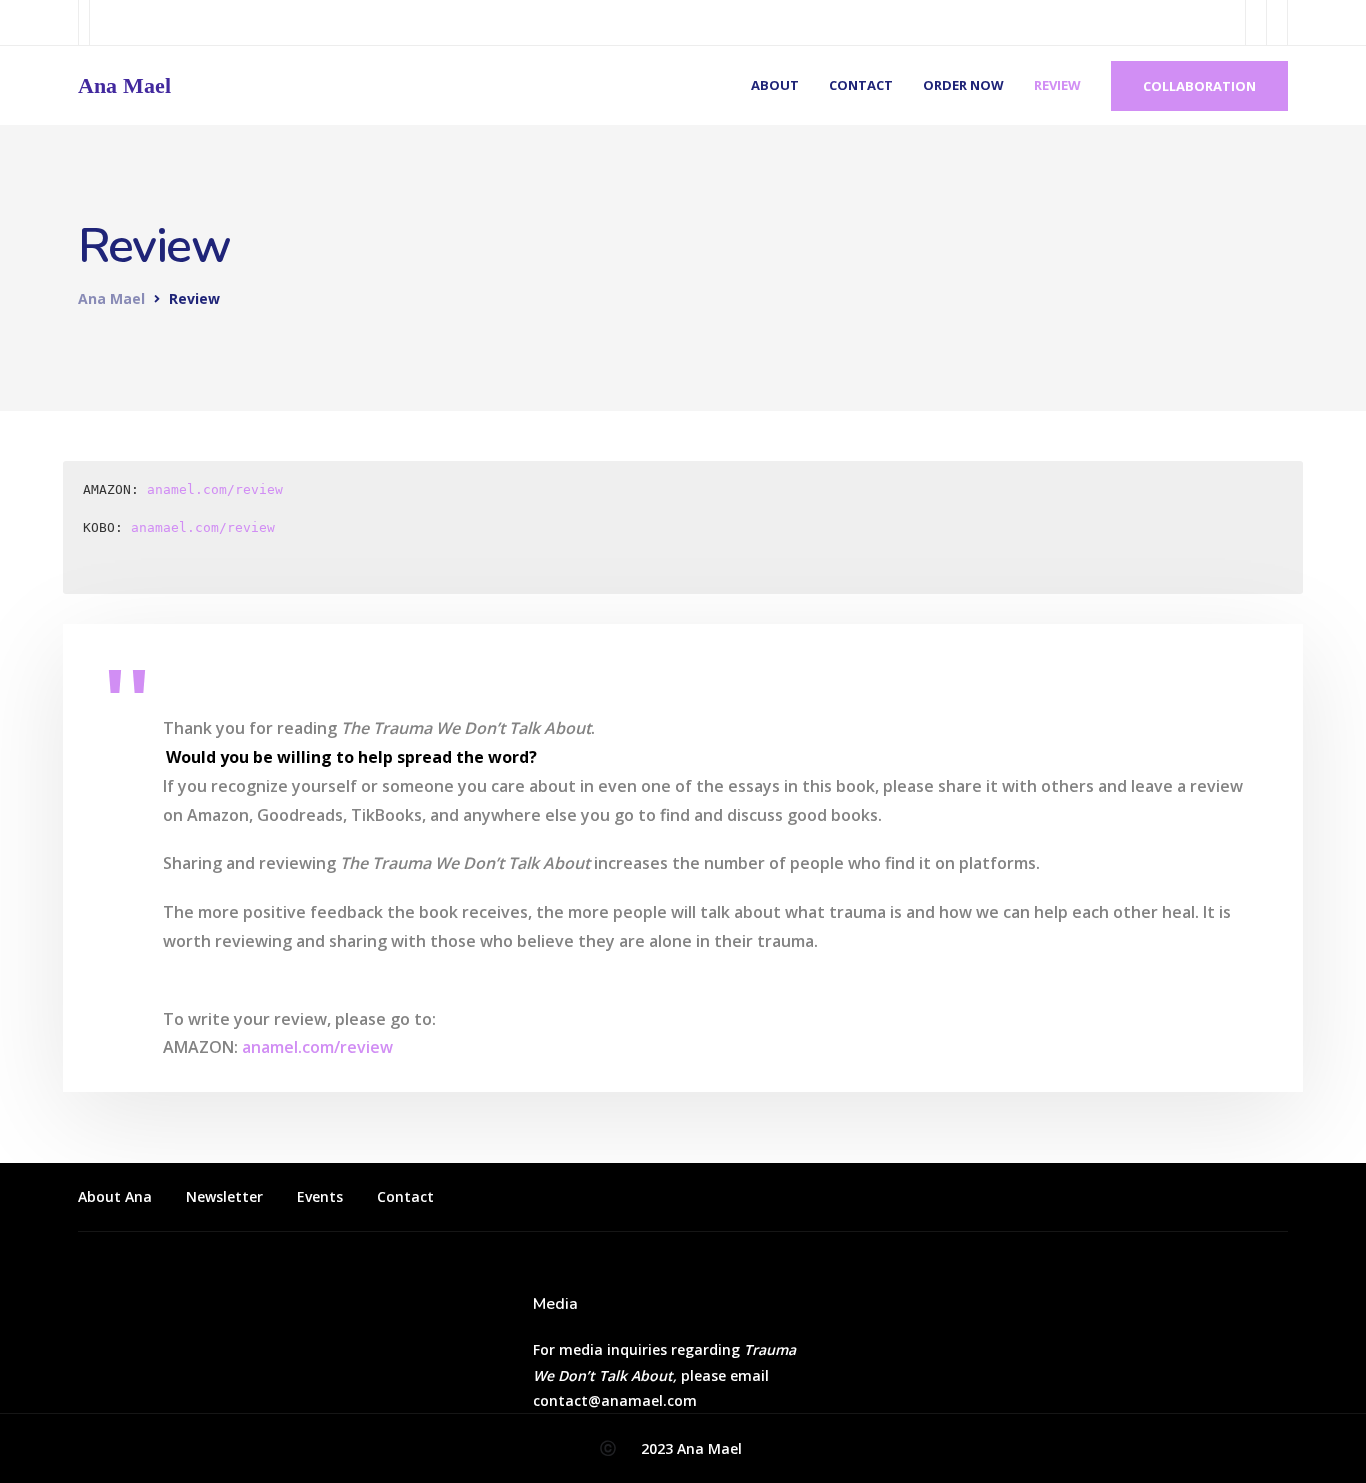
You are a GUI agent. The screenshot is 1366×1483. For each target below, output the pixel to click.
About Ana (115, 1196)
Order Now (963, 85)
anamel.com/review (215, 489)
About (775, 85)
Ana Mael (124, 86)
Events (320, 1196)
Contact (861, 85)
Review (1057, 85)
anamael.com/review (203, 527)
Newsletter (224, 1196)
